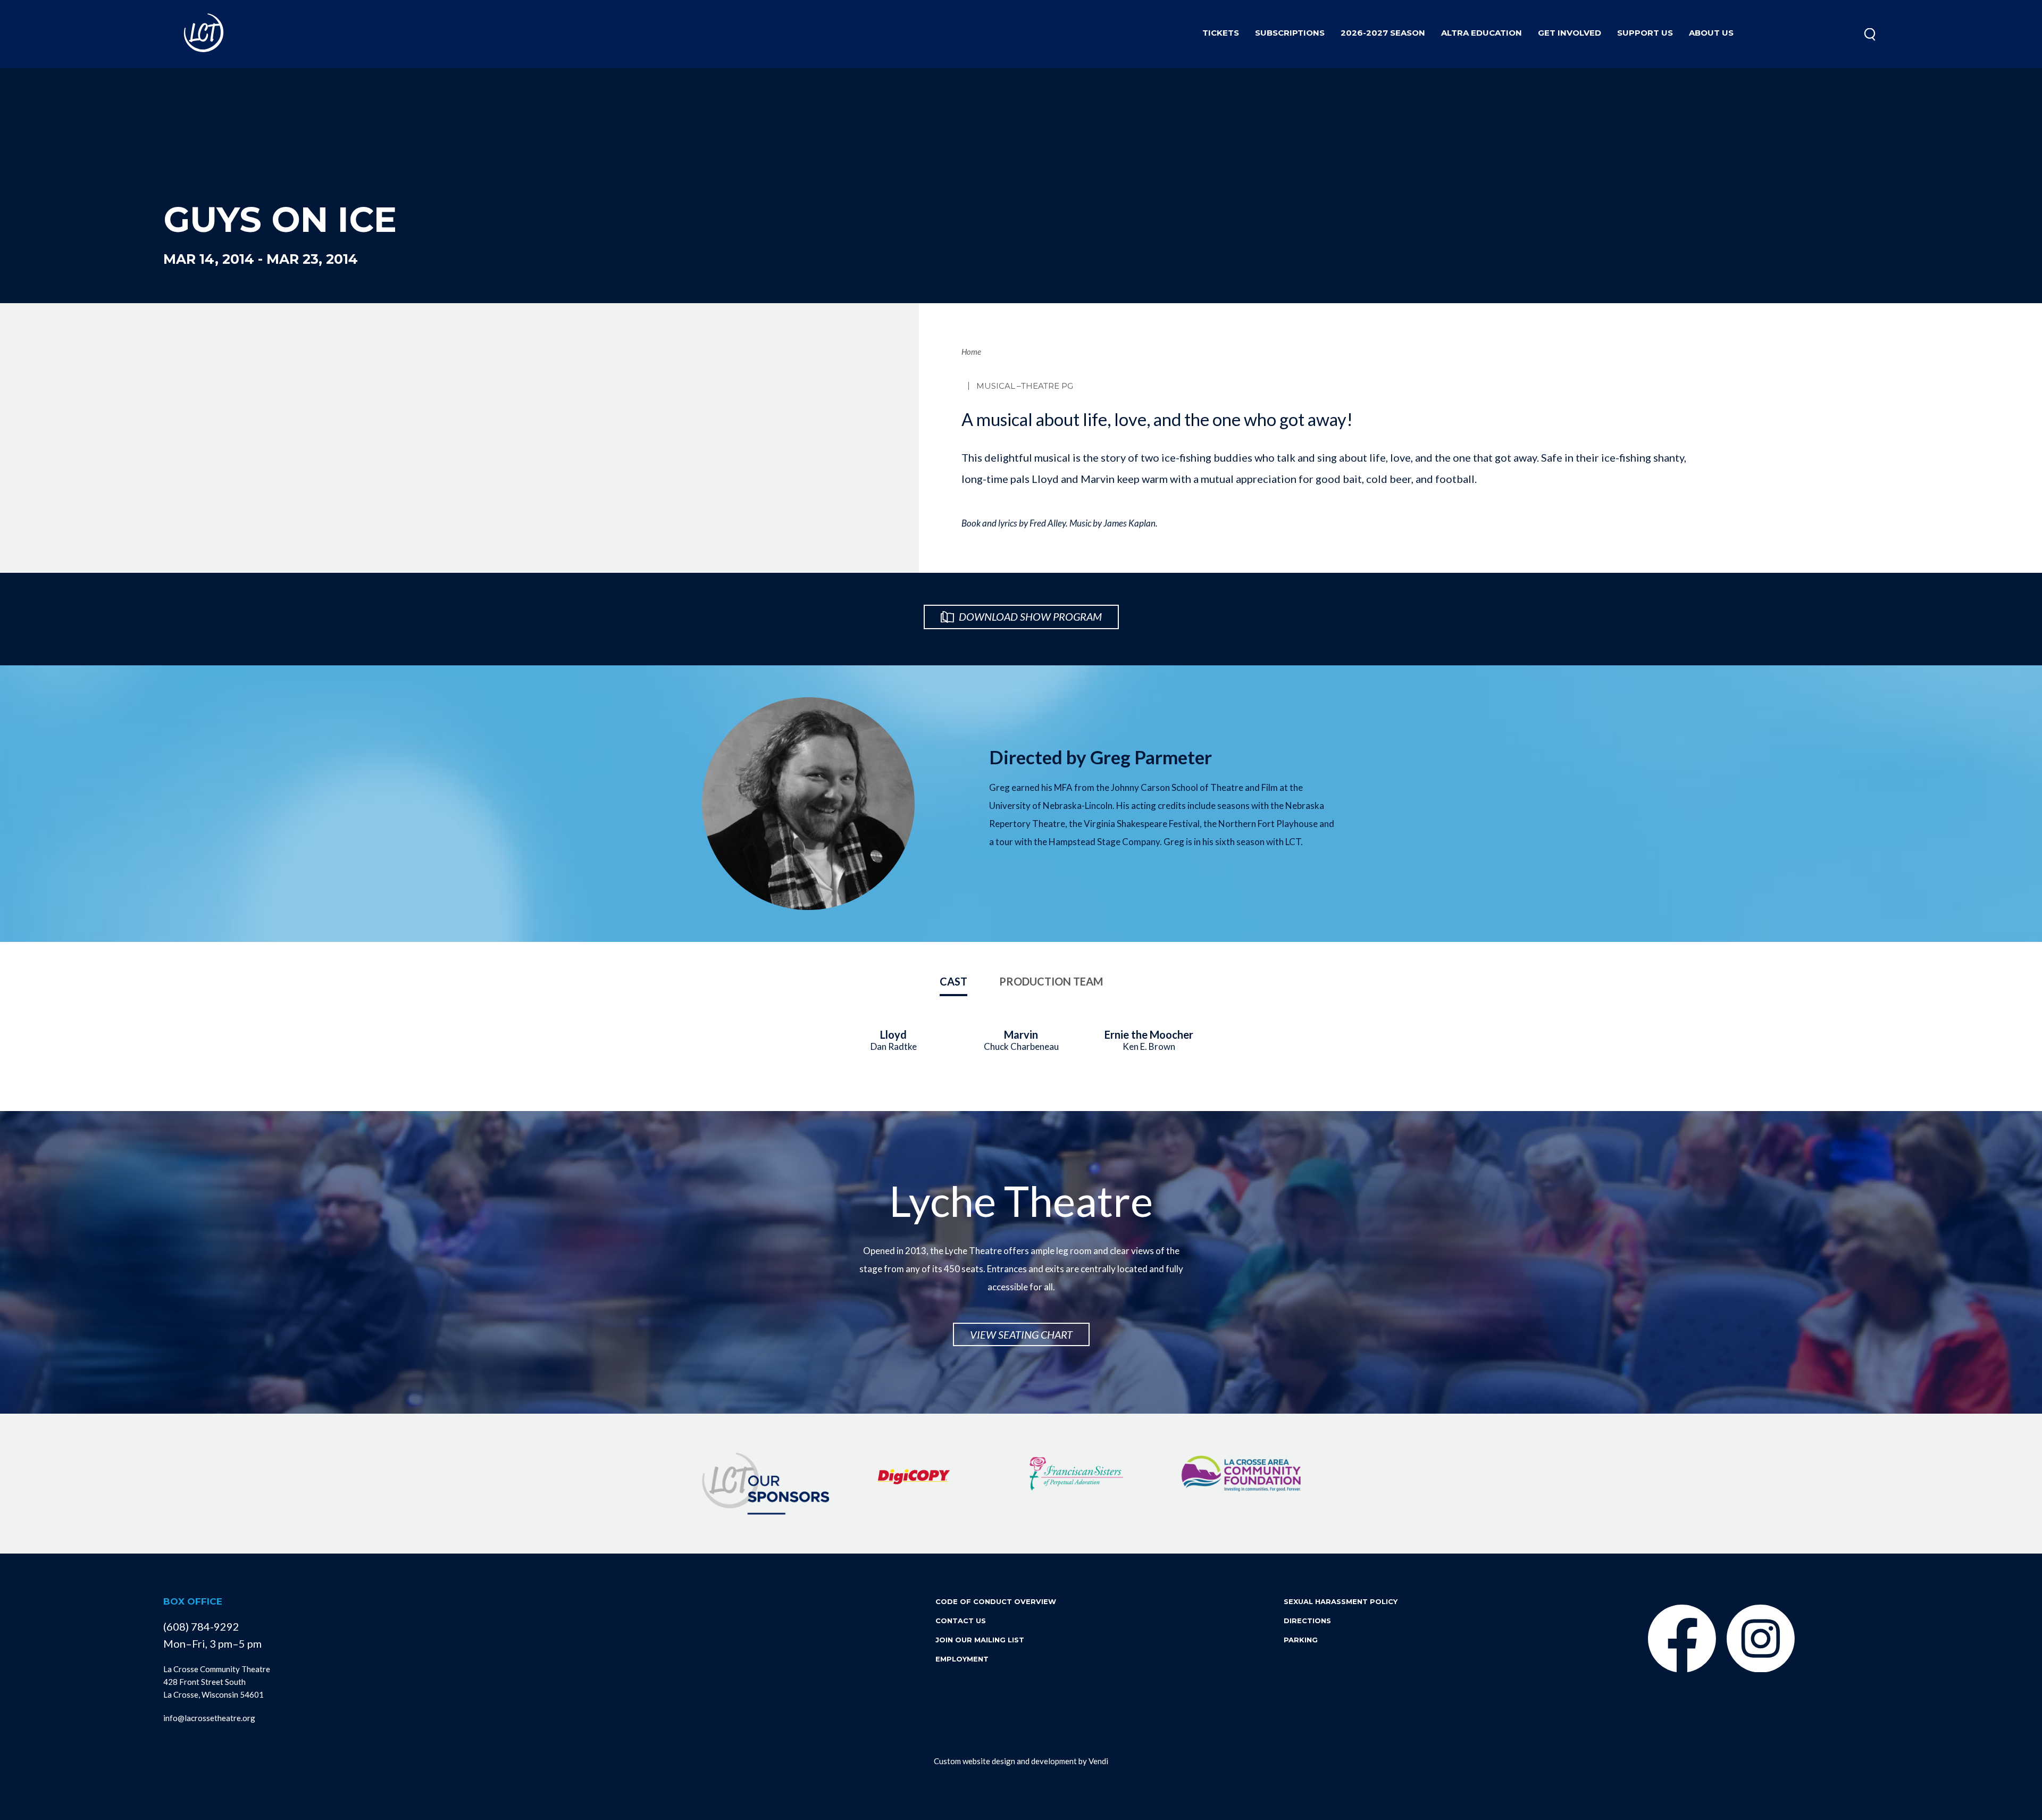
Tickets (1221, 33)
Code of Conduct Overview (996, 1601)
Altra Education (1482, 33)
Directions (1307, 1621)
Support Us (1645, 33)
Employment (962, 1659)
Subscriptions (1290, 33)
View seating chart (1021, 1334)
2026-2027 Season (1383, 33)
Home (971, 352)
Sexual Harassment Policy (1341, 1601)
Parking (1301, 1640)
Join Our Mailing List (980, 1640)
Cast (953, 981)
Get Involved (1570, 33)
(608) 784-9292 (201, 1626)
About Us (1711, 33)
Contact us (961, 1621)
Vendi (1098, 1761)
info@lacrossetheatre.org (209, 1718)
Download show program (1029, 616)
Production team (1051, 981)
